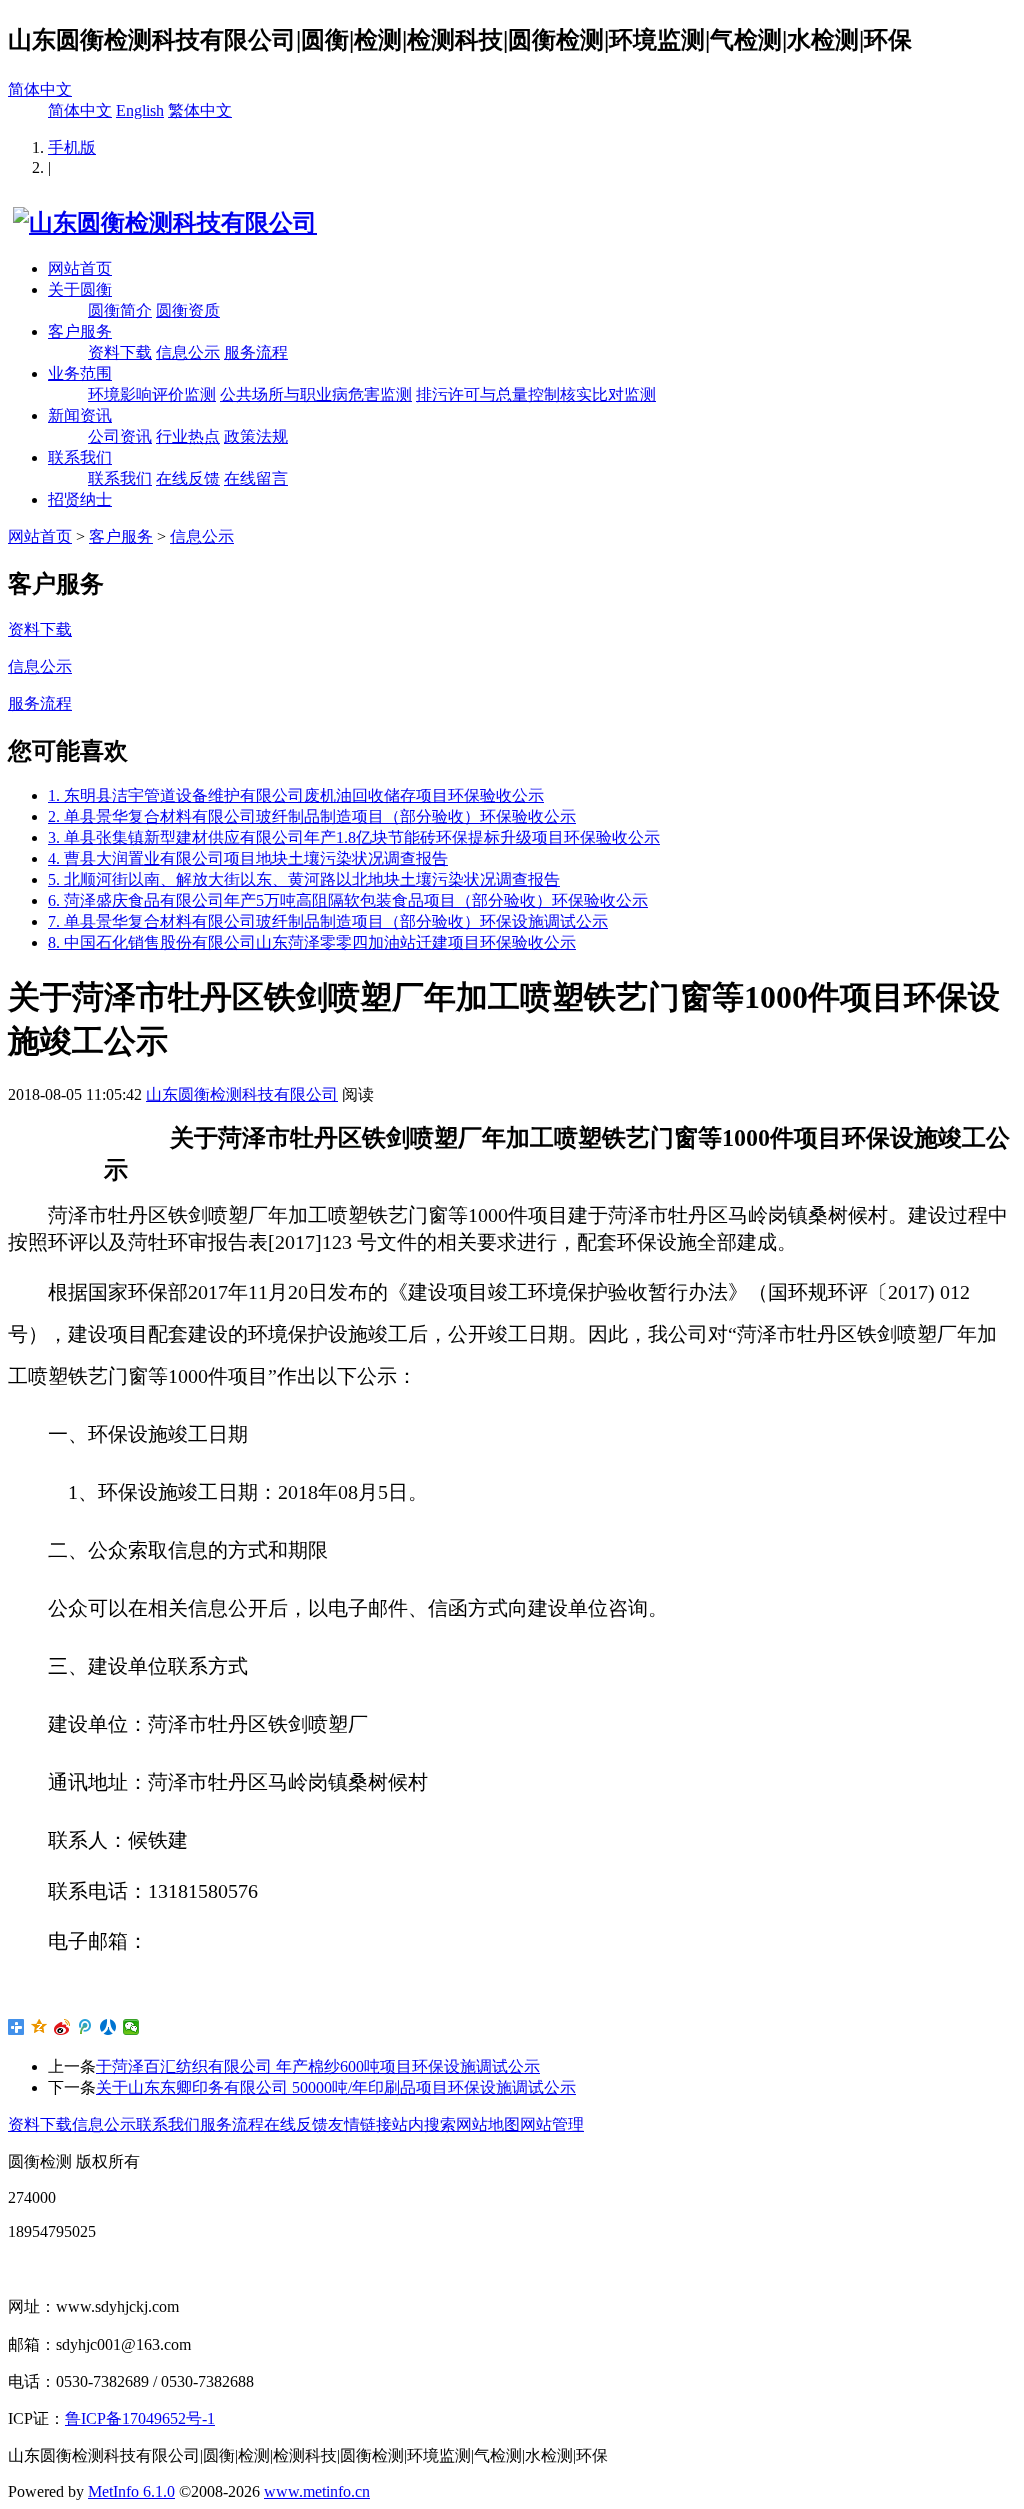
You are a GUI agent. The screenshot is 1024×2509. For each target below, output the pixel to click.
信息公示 (188, 352)
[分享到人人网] (108, 2027)
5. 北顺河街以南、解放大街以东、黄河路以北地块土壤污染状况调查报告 (304, 879)
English (140, 110)
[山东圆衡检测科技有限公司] (162, 223)
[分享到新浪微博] (62, 2027)
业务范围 (80, 373)
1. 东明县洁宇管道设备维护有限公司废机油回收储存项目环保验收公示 (296, 795)
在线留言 (256, 478)
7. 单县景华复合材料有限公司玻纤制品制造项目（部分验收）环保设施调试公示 (328, 921)
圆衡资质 (188, 310)
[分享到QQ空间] (39, 2027)
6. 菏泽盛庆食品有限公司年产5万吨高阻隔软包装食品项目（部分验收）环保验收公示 (348, 900)
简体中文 (40, 89)
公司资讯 (120, 436)
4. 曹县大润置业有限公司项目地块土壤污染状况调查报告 (248, 858)
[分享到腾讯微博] (85, 2027)
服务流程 (256, 352)
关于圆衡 (80, 289)
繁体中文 (200, 110)
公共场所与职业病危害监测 (316, 394)
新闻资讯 (80, 415)
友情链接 (360, 2124)
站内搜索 (424, 2124)
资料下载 (120, 352)
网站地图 (488, 2124)
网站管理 (552, 2124)
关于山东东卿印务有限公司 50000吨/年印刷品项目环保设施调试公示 (336, 2087)
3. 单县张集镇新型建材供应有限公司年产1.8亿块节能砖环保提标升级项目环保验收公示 (354, 837)
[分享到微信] (131, 2027)
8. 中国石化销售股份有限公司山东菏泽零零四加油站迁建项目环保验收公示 (312, 942)
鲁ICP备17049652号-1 (140, 2418)
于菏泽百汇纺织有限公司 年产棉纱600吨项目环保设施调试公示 (318, 2066)
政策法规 (256, 436)
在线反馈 (188, 478)
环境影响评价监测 (152, 394)
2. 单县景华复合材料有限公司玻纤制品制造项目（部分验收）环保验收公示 (312, 816)
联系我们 (80, 457)
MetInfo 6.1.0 (131, 2491)
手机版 (72, 147)
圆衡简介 (120, 310)
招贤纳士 (80, 499)
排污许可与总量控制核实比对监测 (536, 394)
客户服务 (80, 331)
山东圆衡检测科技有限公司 (242, 1094)
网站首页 (80, 268)
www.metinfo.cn (317, 2491)
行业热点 (188, 436)
